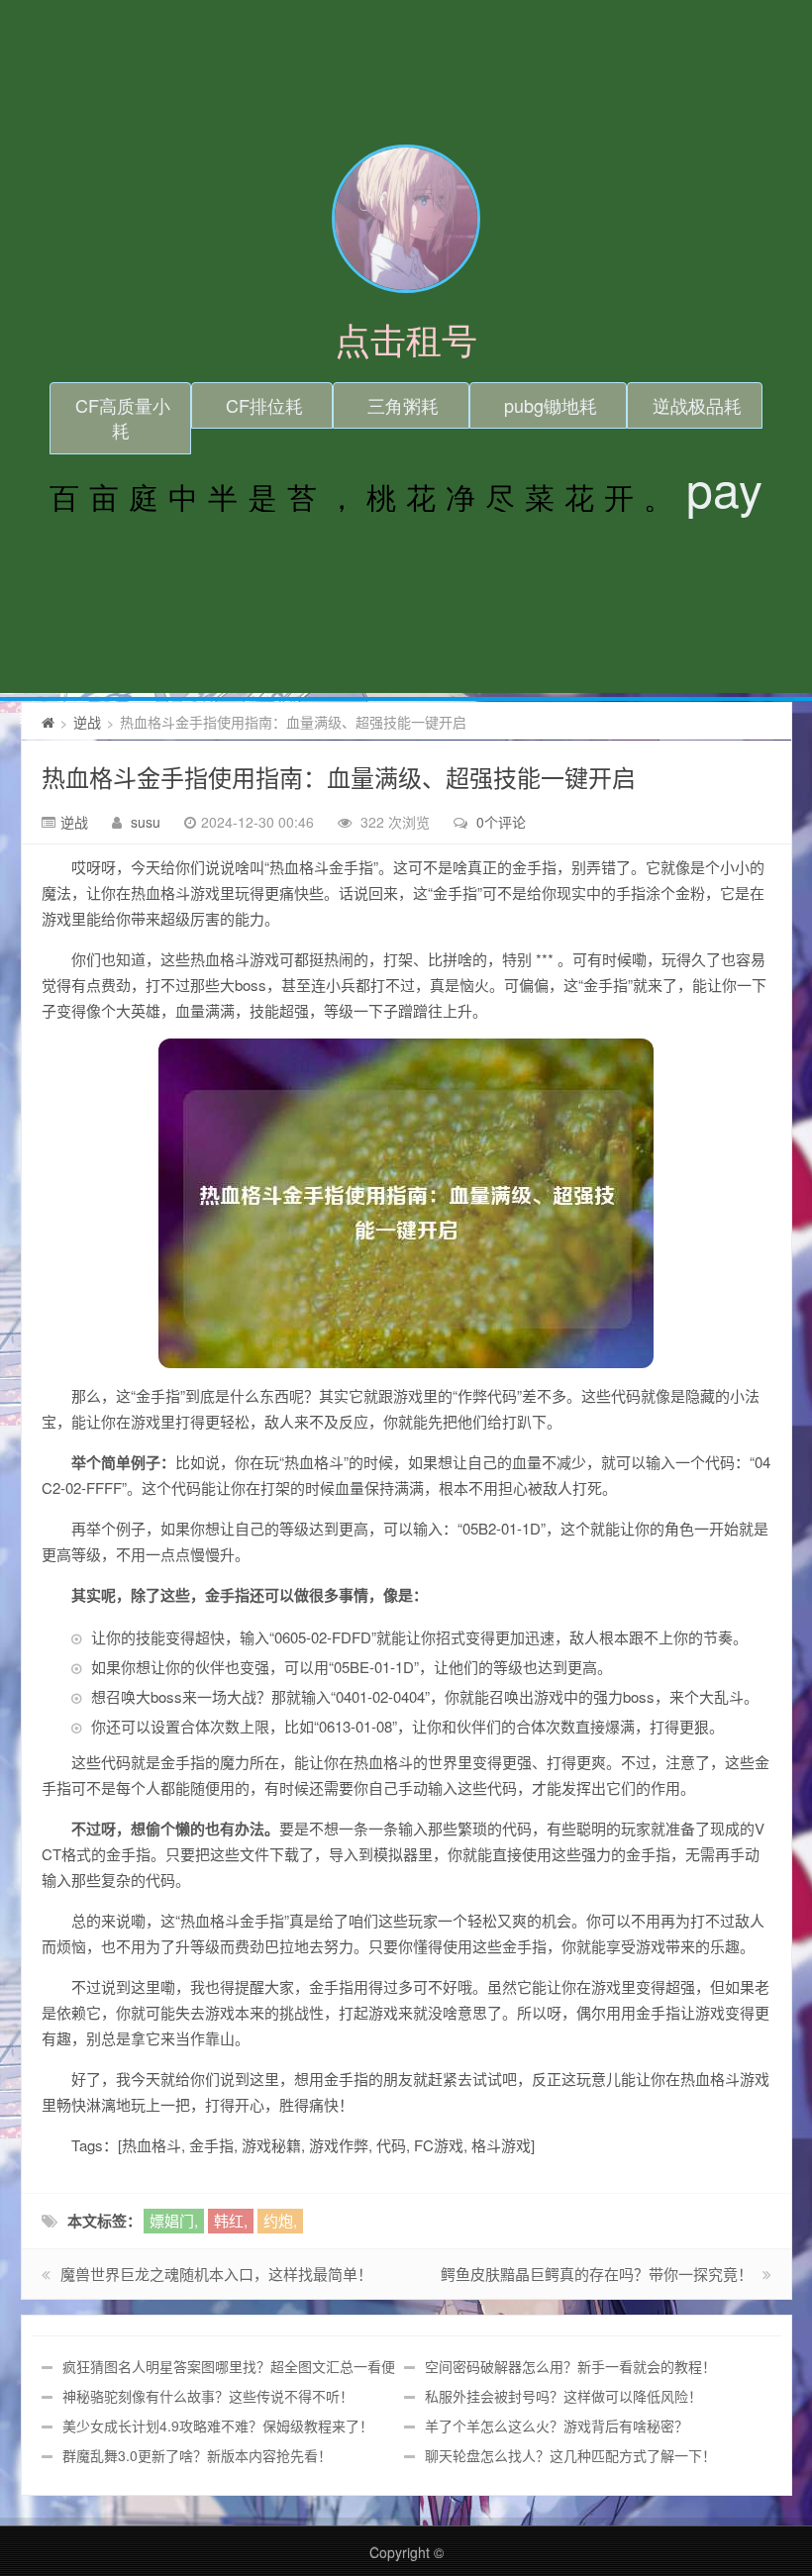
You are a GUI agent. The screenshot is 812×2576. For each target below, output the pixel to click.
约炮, (280, 2220)
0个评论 (501, 822)
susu (146, 822)
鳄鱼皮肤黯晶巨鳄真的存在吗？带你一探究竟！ (597, 2274)
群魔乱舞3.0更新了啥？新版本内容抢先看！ (197, 2455)
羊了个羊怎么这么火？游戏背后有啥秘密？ (557, 2426)
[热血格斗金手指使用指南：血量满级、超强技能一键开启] (406, 1203)
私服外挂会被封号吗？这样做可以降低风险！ (563, 2396)
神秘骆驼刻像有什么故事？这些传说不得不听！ (208, 2396)
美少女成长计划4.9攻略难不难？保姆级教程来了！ (218, 2426)
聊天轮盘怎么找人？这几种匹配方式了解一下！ (570, 2455)
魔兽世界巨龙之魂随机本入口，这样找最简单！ (216, 2274)
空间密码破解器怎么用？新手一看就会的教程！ (570, 2366)
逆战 (87, 722)
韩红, (231, 2220)
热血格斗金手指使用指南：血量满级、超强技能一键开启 (339, 777)
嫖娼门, (174, 2220)
